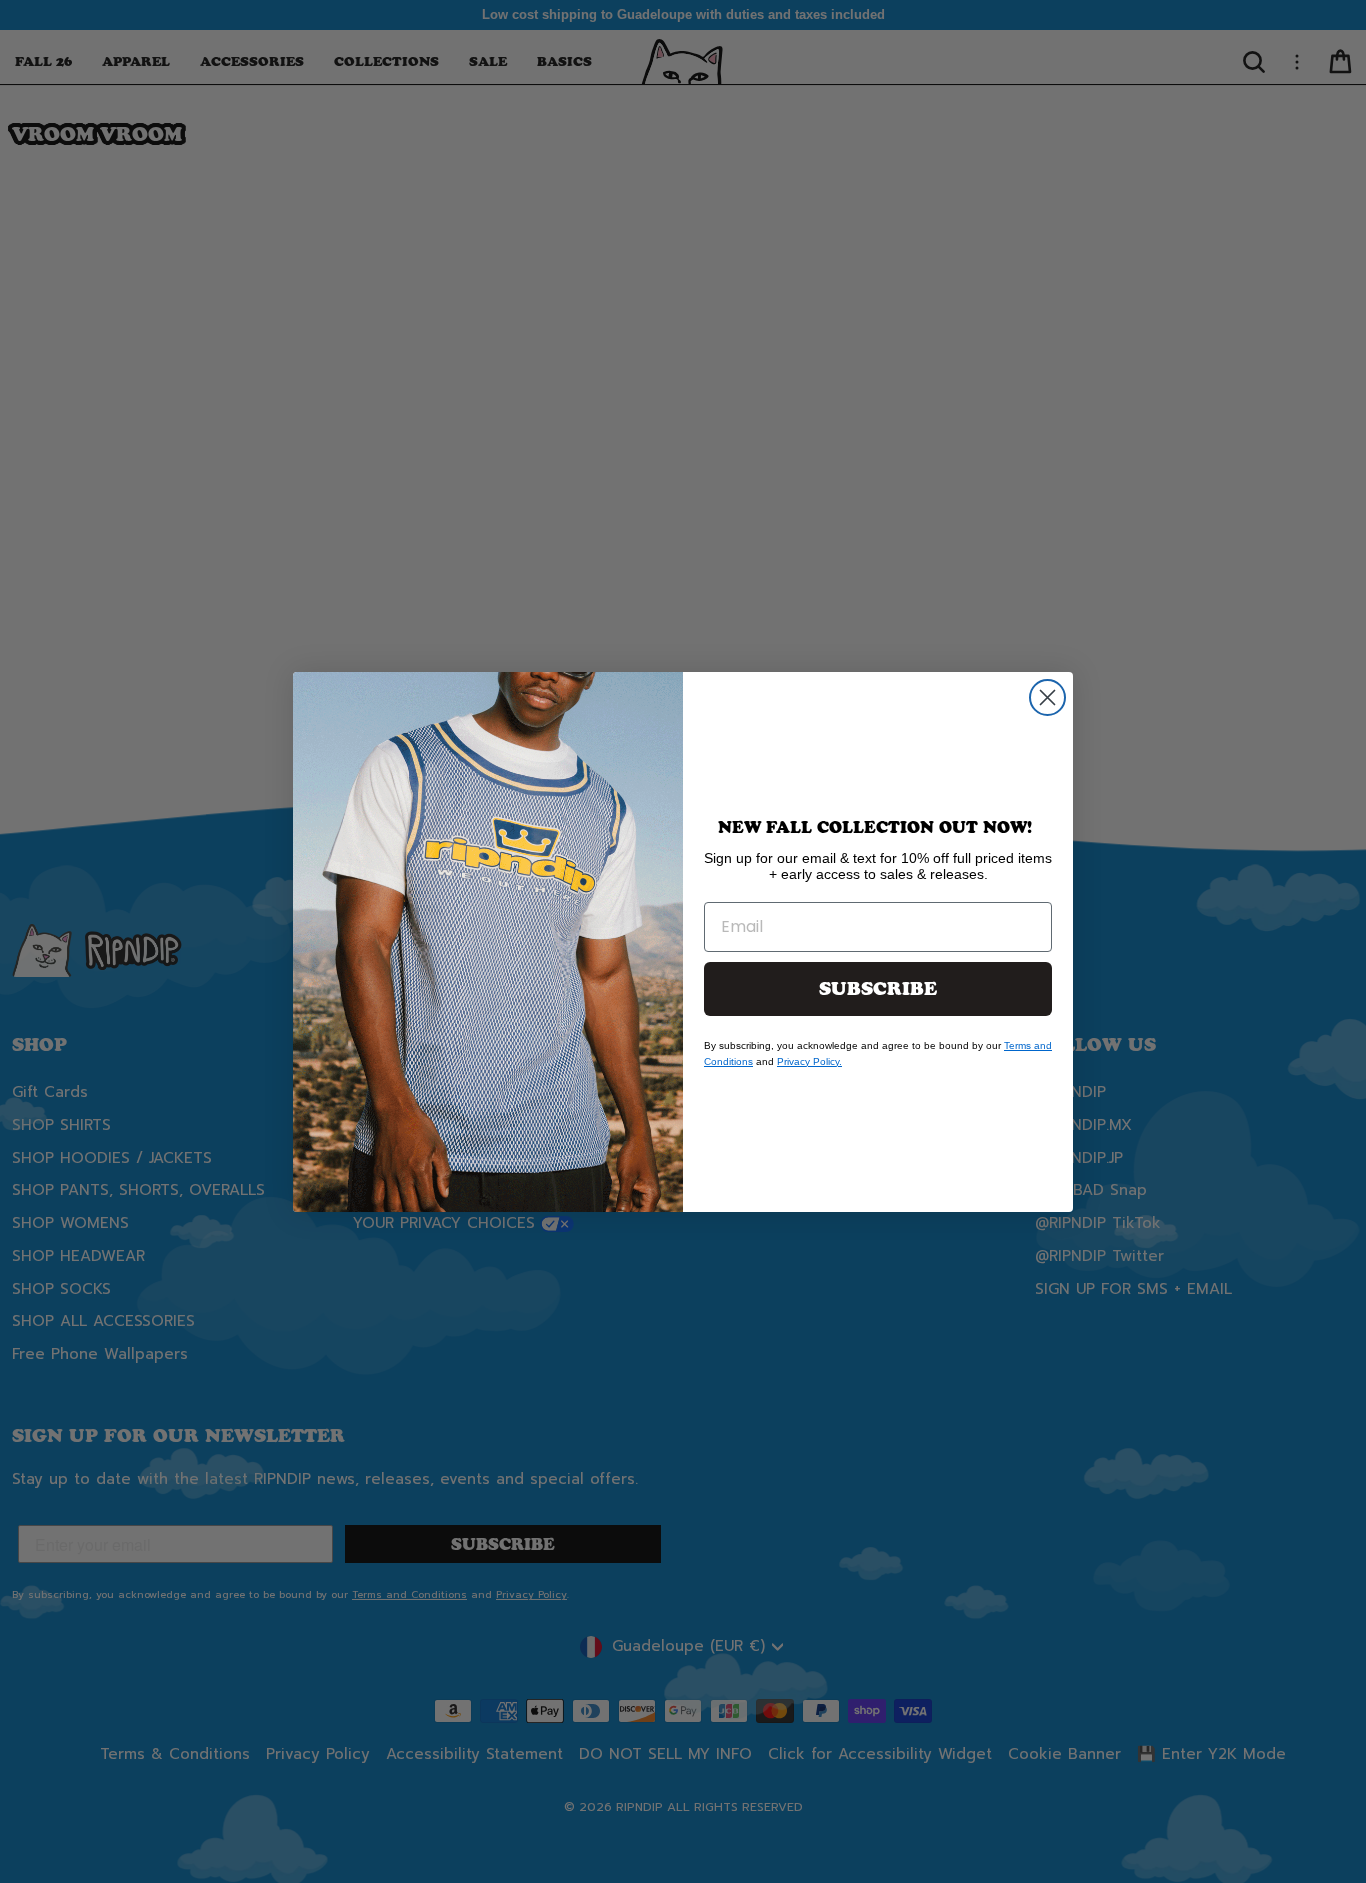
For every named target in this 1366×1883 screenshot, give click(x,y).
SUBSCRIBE (878, 989)
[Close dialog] (1047, 697)
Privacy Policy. (809, 1061)
